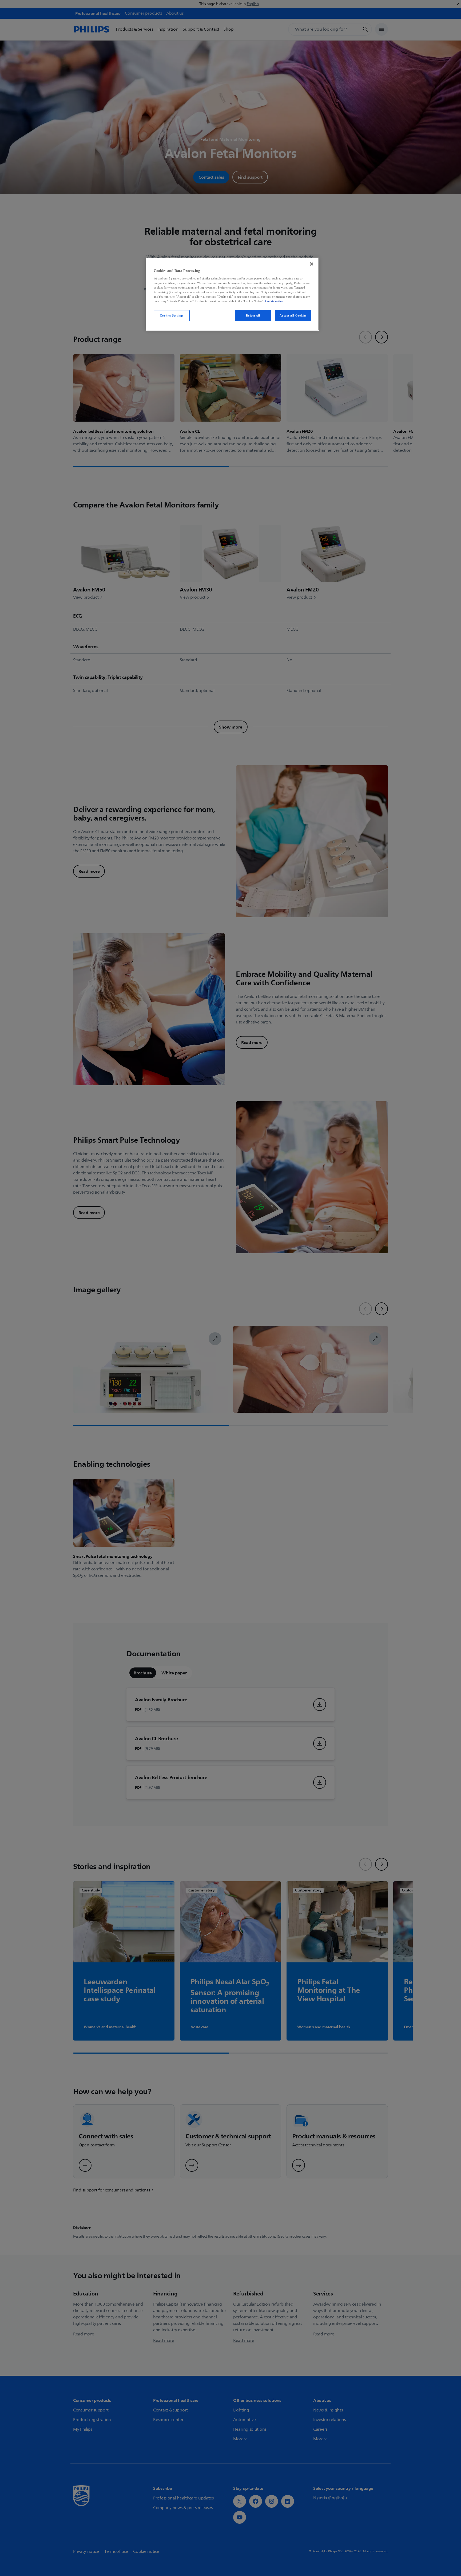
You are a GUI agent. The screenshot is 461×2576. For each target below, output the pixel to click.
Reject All (253, 315)
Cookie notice (274, 301)
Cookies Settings (172, 315)
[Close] (312, 264)
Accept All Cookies (293, 315)
